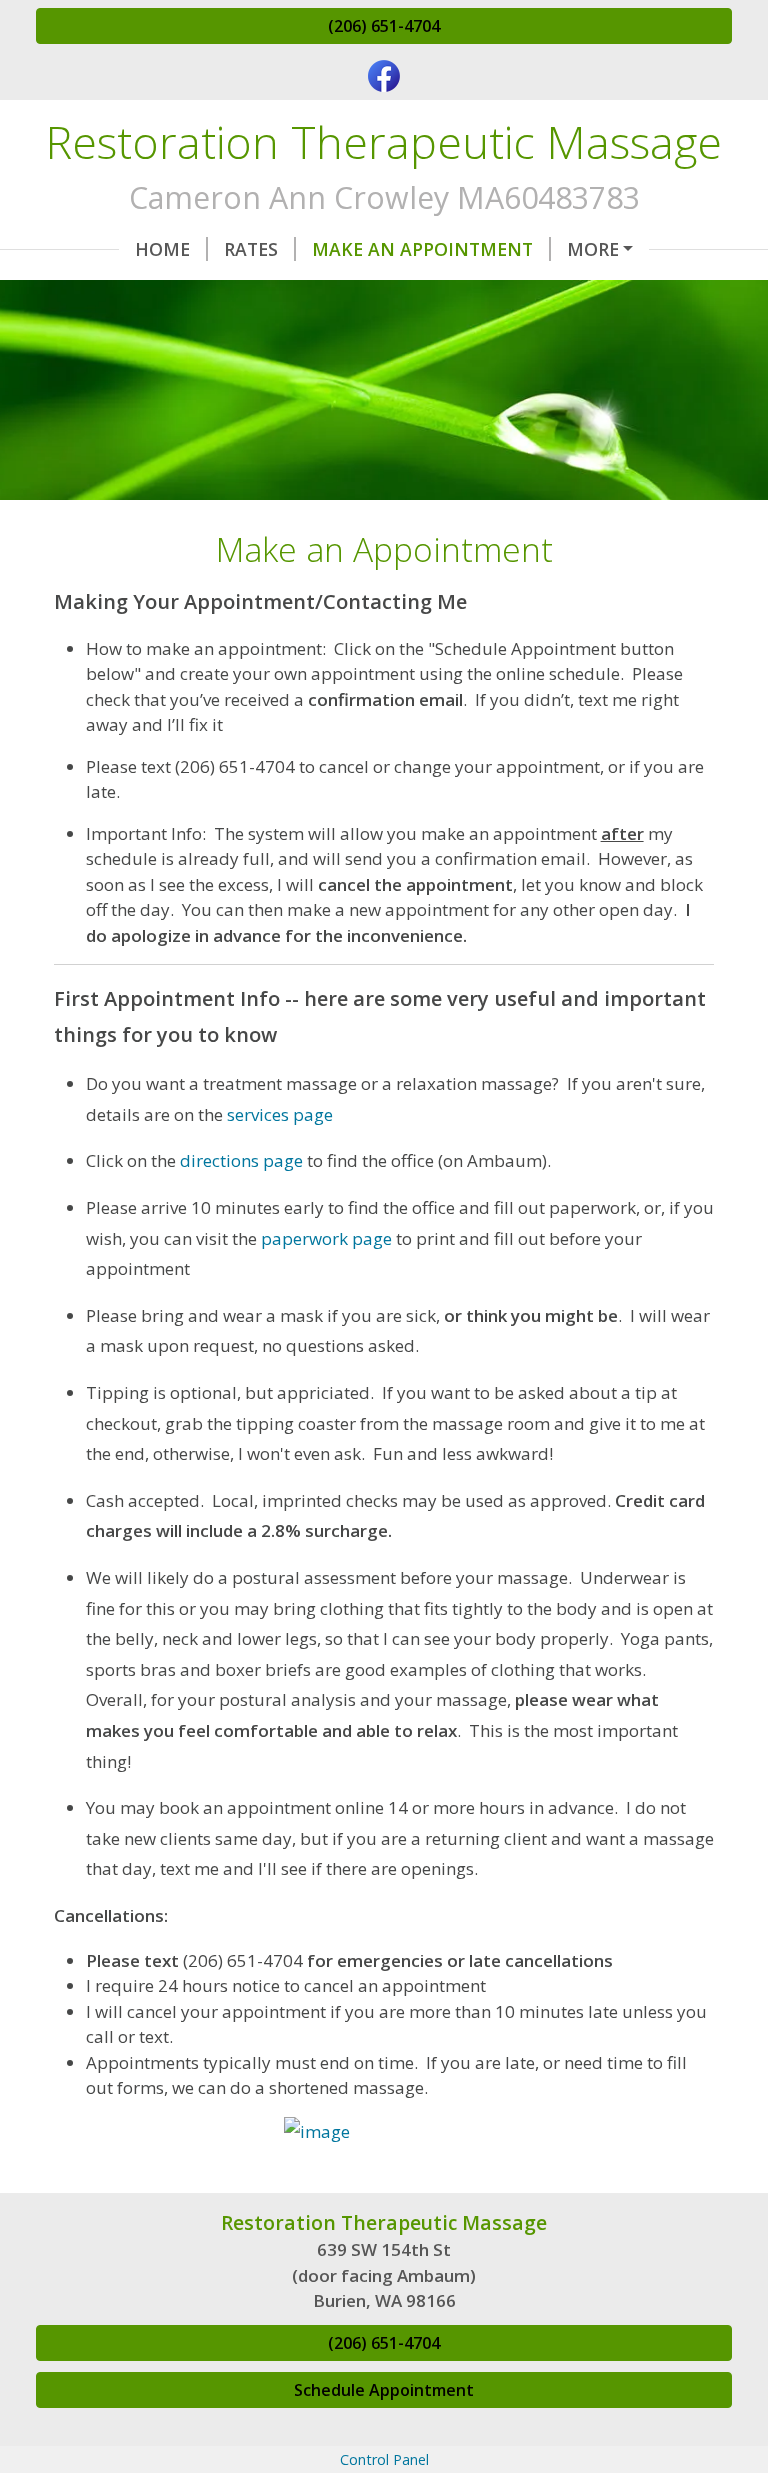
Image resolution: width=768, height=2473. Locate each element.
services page (280, 1114)
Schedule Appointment (384, 2390)
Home (162, 249)
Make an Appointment (422, 249)
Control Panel (384, 2459)
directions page (241, 1160)
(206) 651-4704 (384, 26)
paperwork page (326, 1238)
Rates (251, 249)
